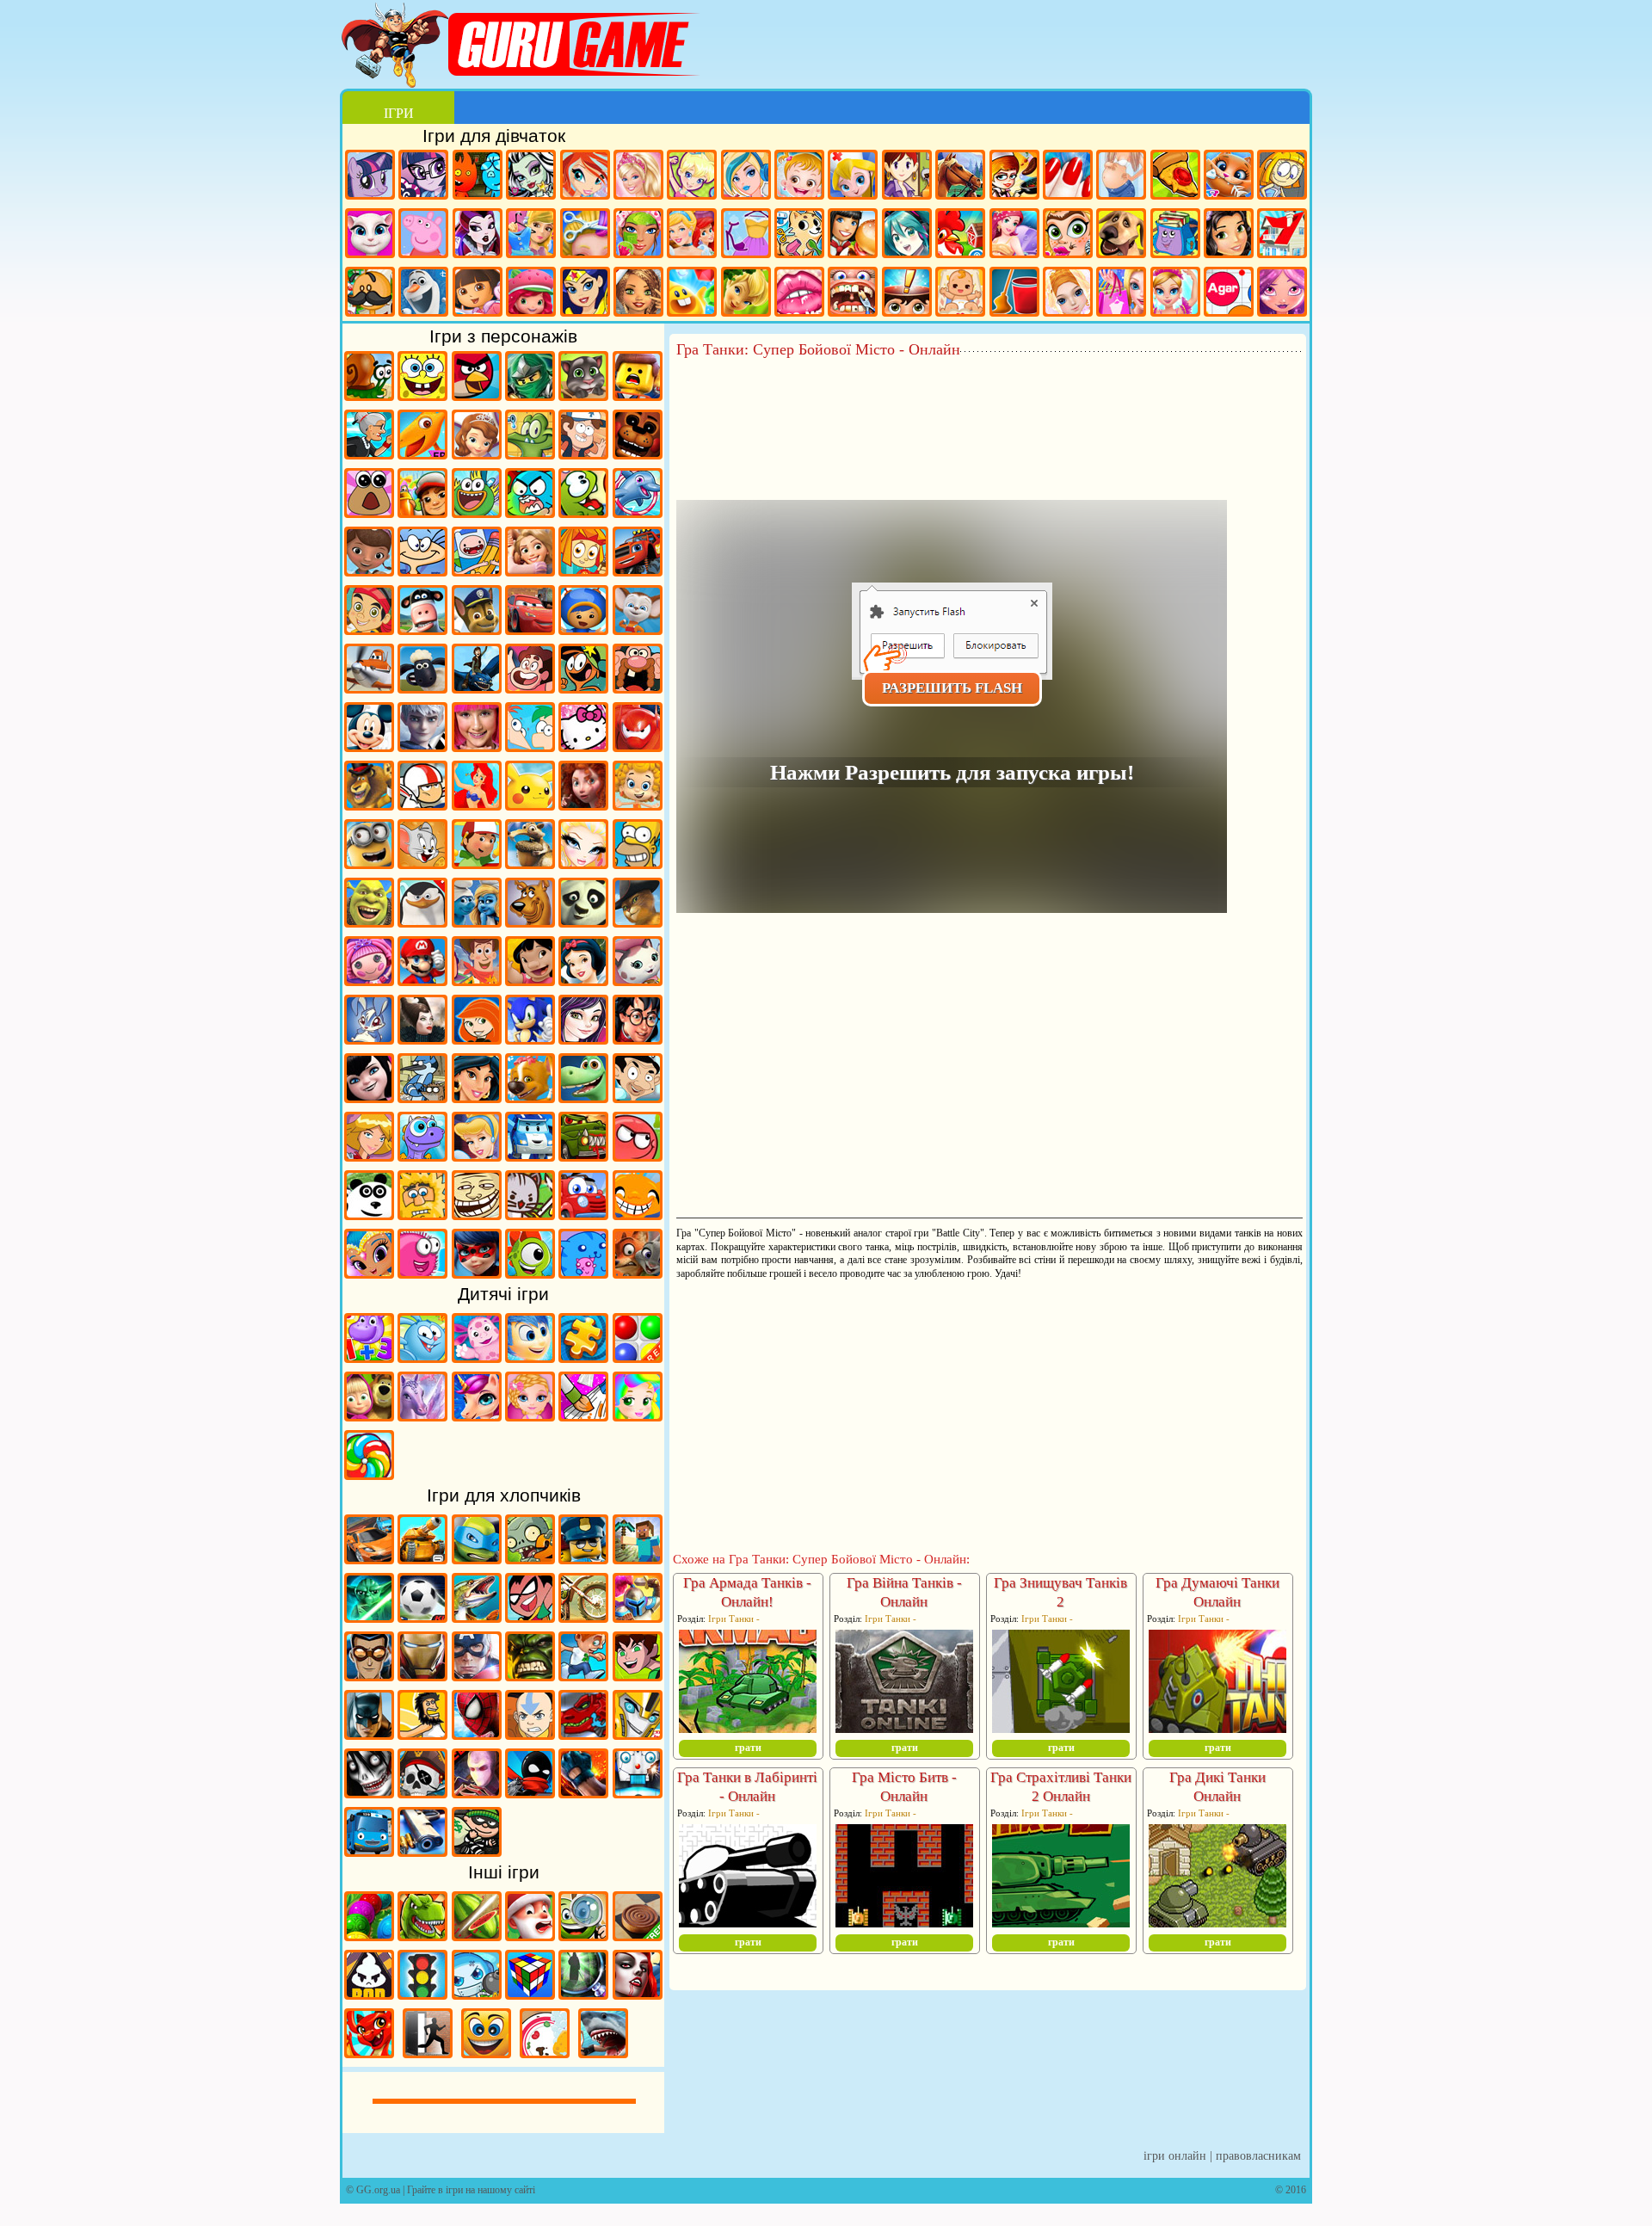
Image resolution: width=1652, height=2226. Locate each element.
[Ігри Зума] (369, 1935)
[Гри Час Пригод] (477, 570)
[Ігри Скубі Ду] (530, 922)
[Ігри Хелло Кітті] (583, 746)
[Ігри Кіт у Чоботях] (638, 922)
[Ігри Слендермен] (477, 1792)
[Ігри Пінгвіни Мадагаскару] (422, 922)
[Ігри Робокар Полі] (530, 1156)
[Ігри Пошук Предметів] (583, 1994)
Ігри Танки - (734, 1619)
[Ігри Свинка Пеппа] (423, 235)
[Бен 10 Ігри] (638, 1675)
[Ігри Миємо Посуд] (545, 2052)
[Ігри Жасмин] (477, 1097)
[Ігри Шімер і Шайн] (369, 1273)
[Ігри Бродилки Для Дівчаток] (1282, 177)
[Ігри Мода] (746, 235)
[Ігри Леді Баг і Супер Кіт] (477, 1273)
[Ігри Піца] (1175, 177)
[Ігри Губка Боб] (422, 395)
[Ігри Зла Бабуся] (369, 453)
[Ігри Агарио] (1229, 294)
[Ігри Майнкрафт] (638, 1558)
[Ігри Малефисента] (422, 1039)
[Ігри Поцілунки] (799, 294)
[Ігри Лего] (638, 395)
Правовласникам (1258, 2156)
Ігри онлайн (1175, 2156)
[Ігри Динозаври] (422, 1935)
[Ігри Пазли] (583, 1357)
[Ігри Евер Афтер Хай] (478, 235)
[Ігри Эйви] (638, 294)
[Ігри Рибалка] (477, 1617)
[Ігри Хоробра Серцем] (583, 805)
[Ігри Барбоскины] (638, 629)
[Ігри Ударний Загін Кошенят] (530, 1214)
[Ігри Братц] (583, 863)
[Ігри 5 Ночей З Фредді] (638, 453)
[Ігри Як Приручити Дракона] (477, 688)
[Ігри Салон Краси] (1068, 235)
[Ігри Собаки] (1121, 235)
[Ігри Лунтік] (477, 1357)
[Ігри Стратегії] (638, 1617)
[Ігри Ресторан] (853, 235)
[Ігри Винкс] (585, 177)
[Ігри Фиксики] (583, 570)
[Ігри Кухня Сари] (907, 177)
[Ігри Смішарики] (422, 1357)
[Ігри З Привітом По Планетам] (583, 688)
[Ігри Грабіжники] (477, 1851)
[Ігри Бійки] (583, 1792)
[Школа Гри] (1175, 235)
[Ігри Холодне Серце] (423, 294)
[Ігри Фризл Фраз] (422, 1273)
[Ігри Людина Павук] (477, 1734)
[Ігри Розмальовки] (583, 1415)
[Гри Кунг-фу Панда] (583, 922)
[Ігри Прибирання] (1014, 294)
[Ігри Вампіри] (638, 1994)
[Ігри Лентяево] (477, 746)
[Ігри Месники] (477, 1675)
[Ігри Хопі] (422, 1156)
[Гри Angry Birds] (477, 395)
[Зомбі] (530, 1558)
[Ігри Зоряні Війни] (369, 1617)
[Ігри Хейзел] (799, 177)
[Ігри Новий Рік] (530, 1935)
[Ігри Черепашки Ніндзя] (477, 1558)
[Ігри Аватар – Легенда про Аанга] (530, 1734)
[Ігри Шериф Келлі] (638, 980)
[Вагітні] (1121, 177)
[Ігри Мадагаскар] (369, 805)
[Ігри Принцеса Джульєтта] (638, 1415)
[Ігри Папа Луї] (370, 294)
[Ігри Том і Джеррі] (422, 863)
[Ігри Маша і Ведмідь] (369, 1415)
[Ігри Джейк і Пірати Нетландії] (369, 629)
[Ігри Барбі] (638, 177)
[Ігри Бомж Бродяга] (422, 1734)
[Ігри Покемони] (530, 805)
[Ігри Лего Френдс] (1229, 235)
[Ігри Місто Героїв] (638, 746)
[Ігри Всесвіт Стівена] (530, 688)
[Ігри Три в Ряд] (692, 294)
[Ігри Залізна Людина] (422, 1675)
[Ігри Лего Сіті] (583, 1558)
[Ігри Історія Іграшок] (477, 980)
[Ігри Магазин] (1121, 294)
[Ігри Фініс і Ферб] (530, 746)
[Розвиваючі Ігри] (369, 1357)
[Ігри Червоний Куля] (638, 1156)
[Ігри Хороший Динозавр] (583, 1097)
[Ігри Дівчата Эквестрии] (423, 177)
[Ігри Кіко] (369, 1039)
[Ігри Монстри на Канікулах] (369, 1097)
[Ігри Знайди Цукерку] (369, 1474)
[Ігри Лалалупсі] (369, 980)
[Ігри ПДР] (422, 1994)
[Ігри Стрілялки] (422, 1851)
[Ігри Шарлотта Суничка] (531, 294)
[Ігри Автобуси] (369, 1851)
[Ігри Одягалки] (531, 235)
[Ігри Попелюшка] (477, 1156)
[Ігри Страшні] (369, 1792)
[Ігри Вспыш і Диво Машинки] (638, 570)
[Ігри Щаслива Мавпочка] (638, 1214)
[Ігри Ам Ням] (583, 512)
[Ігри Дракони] (369, 2052)
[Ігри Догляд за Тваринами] (799, 235)
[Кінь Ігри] (960, 177)
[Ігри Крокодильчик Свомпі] (530, 453)
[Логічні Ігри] (530, 1994)
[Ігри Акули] (603, 2052)
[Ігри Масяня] (422, 570)
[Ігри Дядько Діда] (638, 688)
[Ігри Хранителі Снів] (422, 746)
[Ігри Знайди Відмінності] (583, 1935)
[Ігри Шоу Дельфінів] (638, 512)
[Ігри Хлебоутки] (477, 512)
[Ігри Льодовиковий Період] (530, 863)
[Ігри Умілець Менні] (477, 863)
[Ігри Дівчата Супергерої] (585, 294)
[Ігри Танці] (1175, 294)
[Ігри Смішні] (486, 2052)
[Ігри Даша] (478, 294)
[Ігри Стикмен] (530, 1792)
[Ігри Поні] (370, 177)
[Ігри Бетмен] (369, 1734)
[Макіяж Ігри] (638, 235)
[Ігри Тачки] (530, 629)
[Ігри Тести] (907, 294)
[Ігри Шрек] (369, 922)
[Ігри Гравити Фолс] (583, 453)
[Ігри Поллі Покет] (692, 177)
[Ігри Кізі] (530, 1273)
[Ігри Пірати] (422, 1792)
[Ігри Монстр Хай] (531, 177)
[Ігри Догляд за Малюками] (960, 294)
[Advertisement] (989, 405)
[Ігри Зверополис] (638, 1273)
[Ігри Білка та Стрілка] (530, 1097)
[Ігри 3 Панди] (369, 1214)
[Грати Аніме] (907, 235)
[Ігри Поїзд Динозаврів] (422, 453)
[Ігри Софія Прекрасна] (477, 453)
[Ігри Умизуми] (583, 629)
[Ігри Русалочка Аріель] (477, 805)
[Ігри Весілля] (1068, 294)
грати (748, 1748)
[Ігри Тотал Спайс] (369, 1156)
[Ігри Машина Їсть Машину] (583, 1156)
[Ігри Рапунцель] (530, 570)
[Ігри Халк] (530, 1675)
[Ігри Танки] (422, 1558)
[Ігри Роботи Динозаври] (583, 1734)
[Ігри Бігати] (583, 1675)
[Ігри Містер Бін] (638, 1097)
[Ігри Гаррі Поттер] (638, 1039)
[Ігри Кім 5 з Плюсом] (477, 1039)
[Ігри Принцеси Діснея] (692, 235)
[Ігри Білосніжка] (583, 980)
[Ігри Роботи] (638, 1792)
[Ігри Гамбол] (530, 512)
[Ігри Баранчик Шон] (422, 688)
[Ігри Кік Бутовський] (422, 805)
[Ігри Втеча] (428, 2052)
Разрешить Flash (952, 688)
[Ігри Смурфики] (477, 922)
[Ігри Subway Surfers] (422, 512)
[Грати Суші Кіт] (583, 1273)
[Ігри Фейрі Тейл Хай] (746, 177)
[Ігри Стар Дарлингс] (1282, 294)
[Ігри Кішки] (1229, 177)
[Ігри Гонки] (369, 1558)
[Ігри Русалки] (1014, 235)
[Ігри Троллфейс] (477, 1214)
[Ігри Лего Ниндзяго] (530, 395)
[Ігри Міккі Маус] (369, 746)
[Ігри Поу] (369, 512)
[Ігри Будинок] (1282, 235)
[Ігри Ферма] (960, 235)
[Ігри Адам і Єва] (422, 1214)
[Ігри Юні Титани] (530, 1617)
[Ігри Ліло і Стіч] (530, 980)
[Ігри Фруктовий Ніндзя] (477, 1935)
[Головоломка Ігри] (530, 1357)
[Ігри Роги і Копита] (422, 629)
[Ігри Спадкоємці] (583, 1039)
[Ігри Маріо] (422, 980)
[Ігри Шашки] (638, 1935)
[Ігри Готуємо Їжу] (1014, 177)
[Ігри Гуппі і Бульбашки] (638, 805)
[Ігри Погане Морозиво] (369, 1994)
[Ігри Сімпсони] (638, 863)
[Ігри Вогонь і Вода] (478, 177)
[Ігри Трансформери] (638, 1734)
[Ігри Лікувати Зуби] (853, 294)
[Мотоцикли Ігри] (583, 1617)
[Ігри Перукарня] (585, 235)
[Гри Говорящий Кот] (583, 395)
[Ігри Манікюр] (1068, 177)
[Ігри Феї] (746, 294)
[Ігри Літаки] (369, 688)
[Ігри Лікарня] (853, 177)
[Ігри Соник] (530, 1039)
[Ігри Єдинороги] (477, 1415)
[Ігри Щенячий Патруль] (477, 629)
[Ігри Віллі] (583, 1214)
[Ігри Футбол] (422, 1617)
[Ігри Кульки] (638, 1357)
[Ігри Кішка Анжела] (370, 235)
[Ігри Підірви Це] (477, 1994)
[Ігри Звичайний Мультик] (422, 1097)
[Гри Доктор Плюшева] (369, 570)
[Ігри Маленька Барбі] (530, 1415)
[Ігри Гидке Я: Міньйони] (369, 863)
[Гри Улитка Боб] (369, 395)
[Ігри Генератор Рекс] (369, 1675)
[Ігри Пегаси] (422, 1415)
